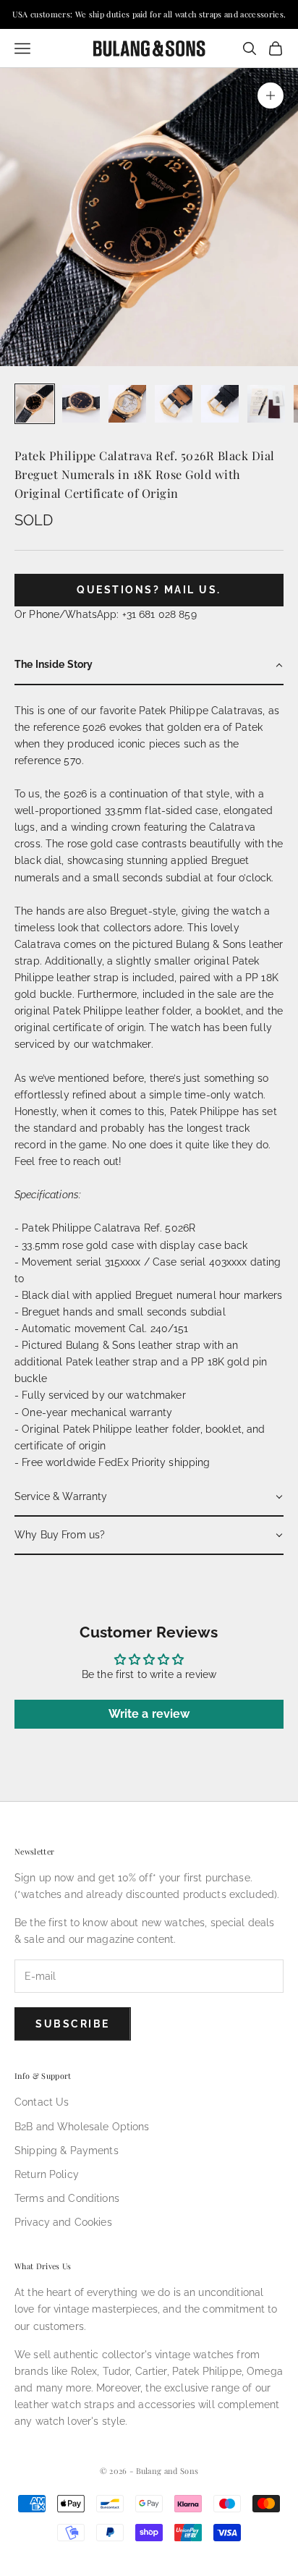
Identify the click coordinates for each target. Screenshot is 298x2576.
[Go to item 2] (81, 404)
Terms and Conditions (67, 2198)
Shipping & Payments (67, 2151)
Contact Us (42, 2102)
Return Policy (47, 2174)
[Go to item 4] (174, 404)
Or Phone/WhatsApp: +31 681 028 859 (106, 614)
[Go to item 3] (127, 404)
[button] (149, 665)
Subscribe (73, 2024)
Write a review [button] (149, 1714)
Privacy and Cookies (63, 2222)
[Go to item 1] (35, 404)
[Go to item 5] (220, 404)
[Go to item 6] (266, 404)
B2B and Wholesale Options (82, 2127)
